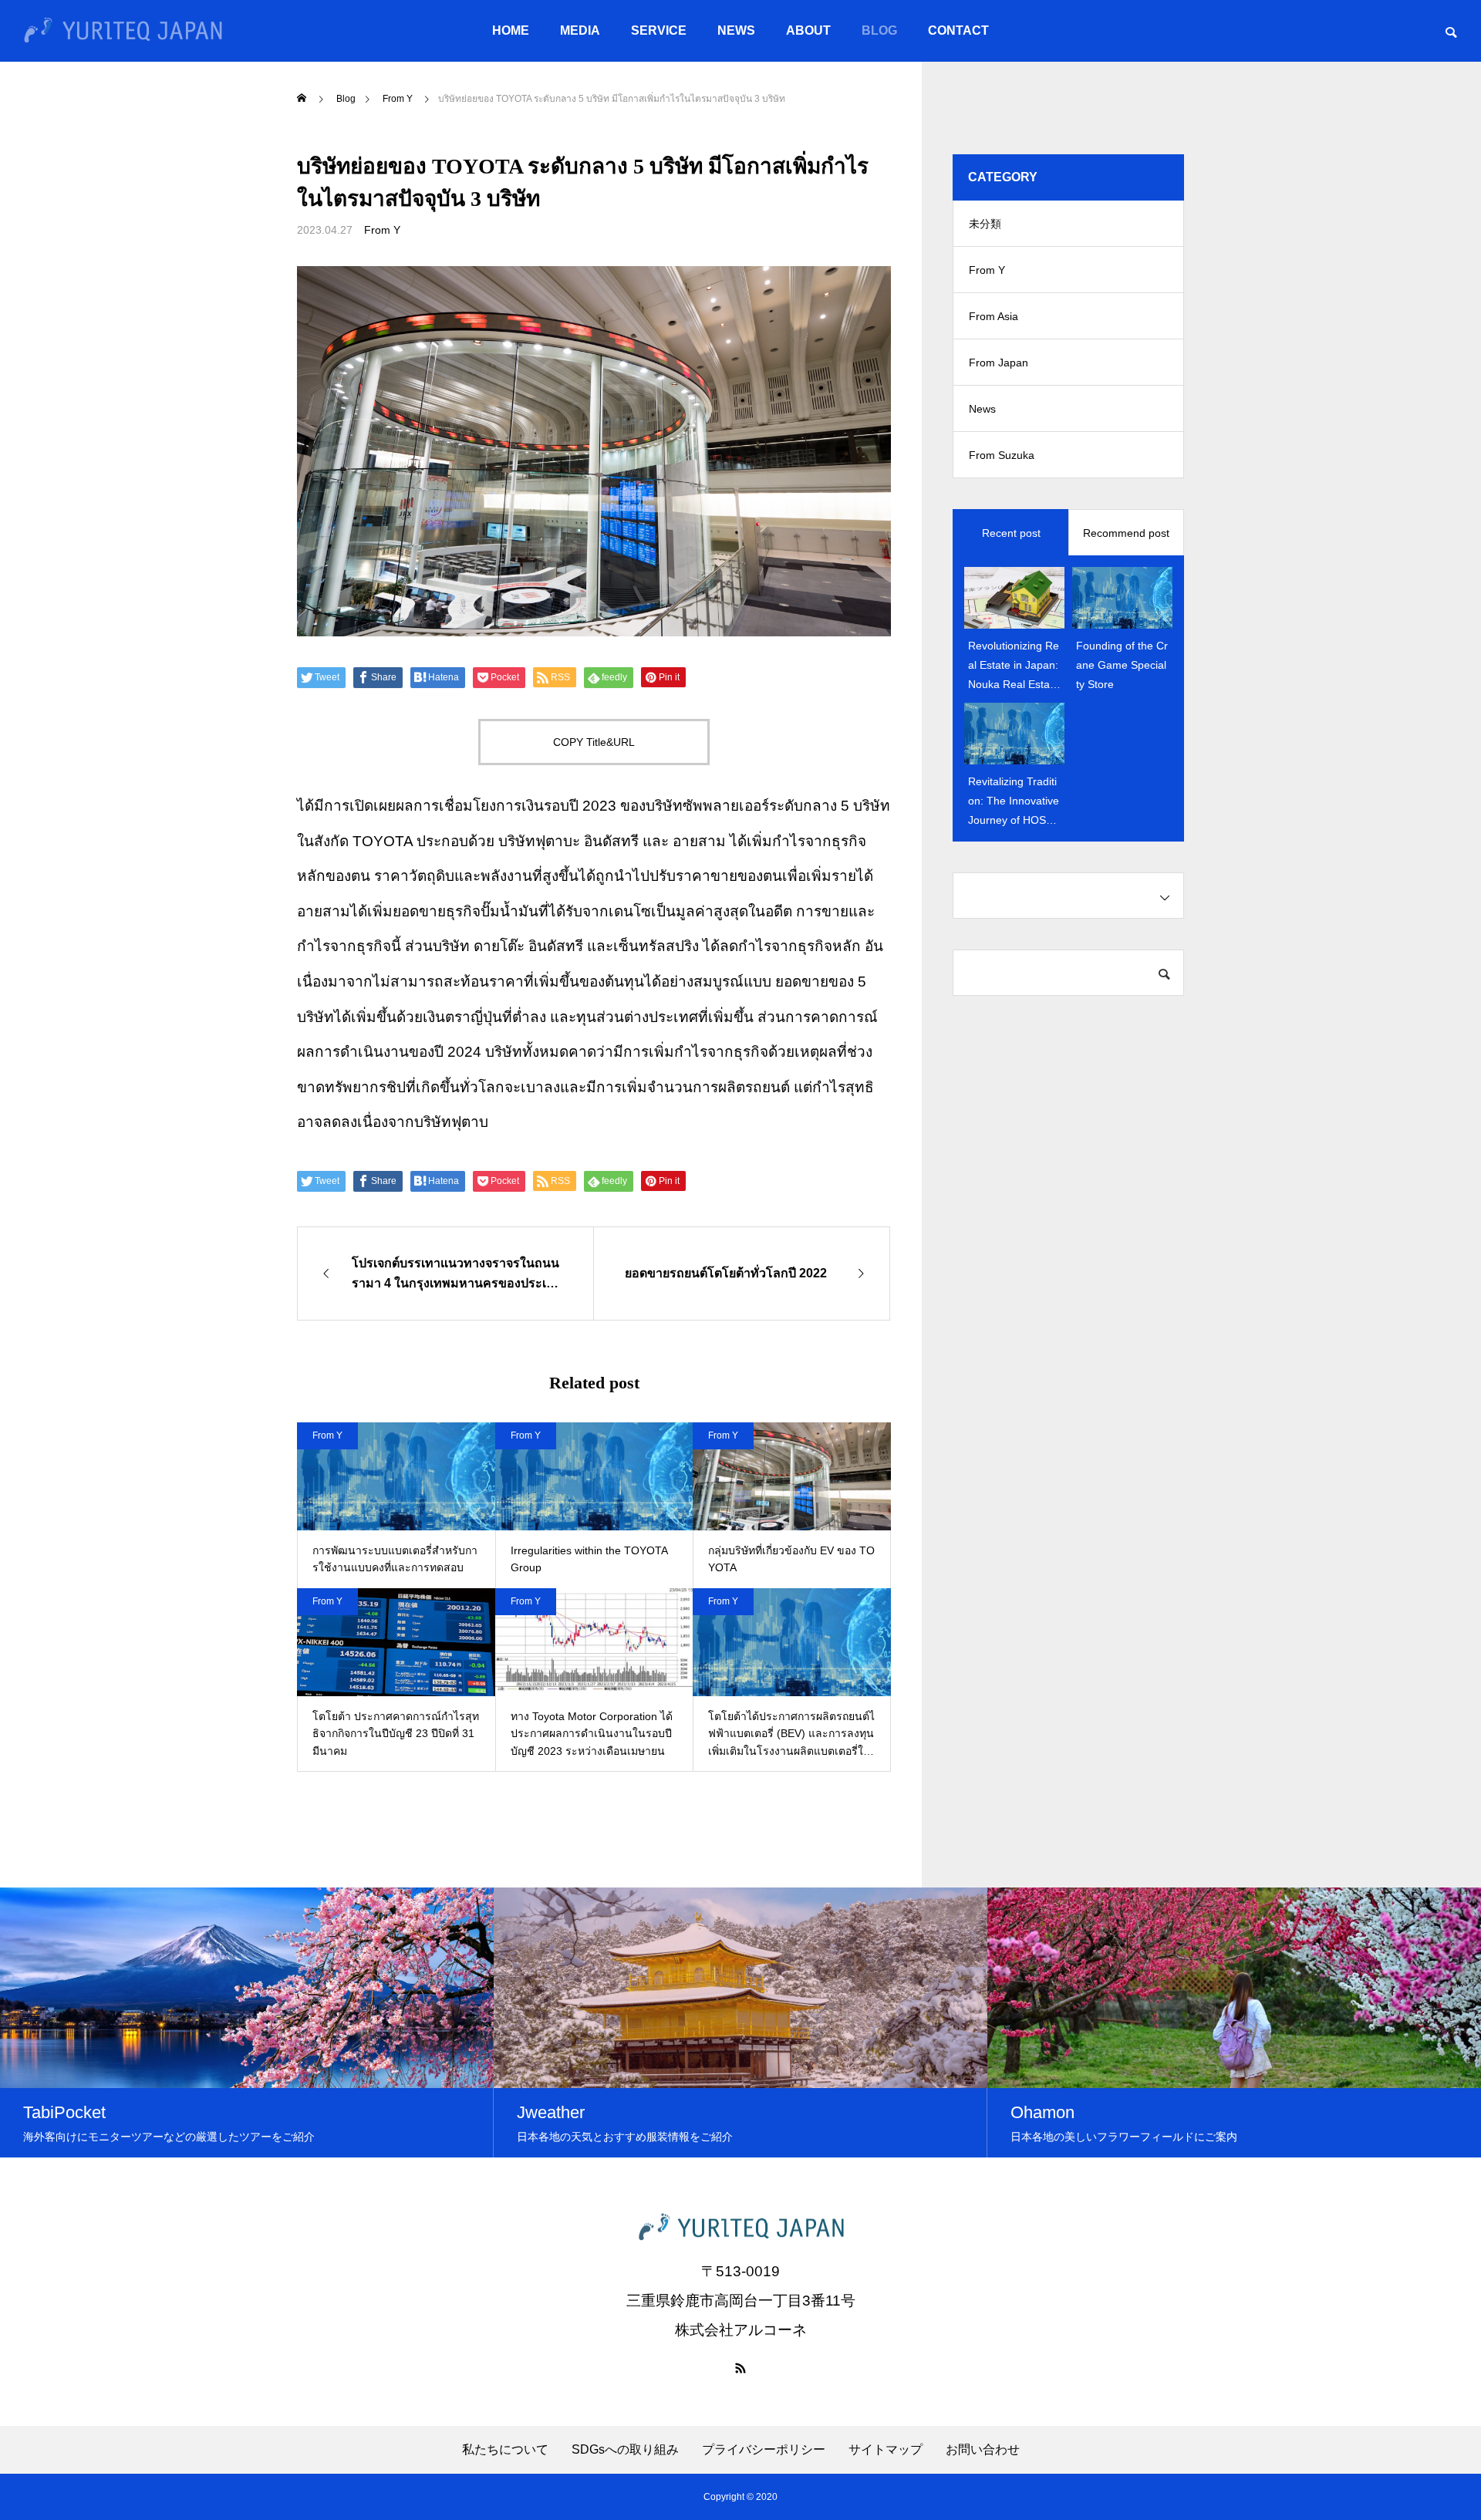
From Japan (999, 363)
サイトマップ (886, 2450)
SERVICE (659, 30)
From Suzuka (1002, 455)
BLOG (879, 30)
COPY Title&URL (594, 742)
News (982, 409)
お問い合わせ (983, 2450)
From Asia (994, 316)
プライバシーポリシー (764, 2450)
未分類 (985, 224)
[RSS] (740, 2368)
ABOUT (808, 30)
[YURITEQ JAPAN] (123, 31)
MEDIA (580, 30)
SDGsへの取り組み (625, 2450)
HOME (511, 30)
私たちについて (505, 2450)
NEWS (736, 30)
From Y (382, 230)
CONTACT (958, 30)
